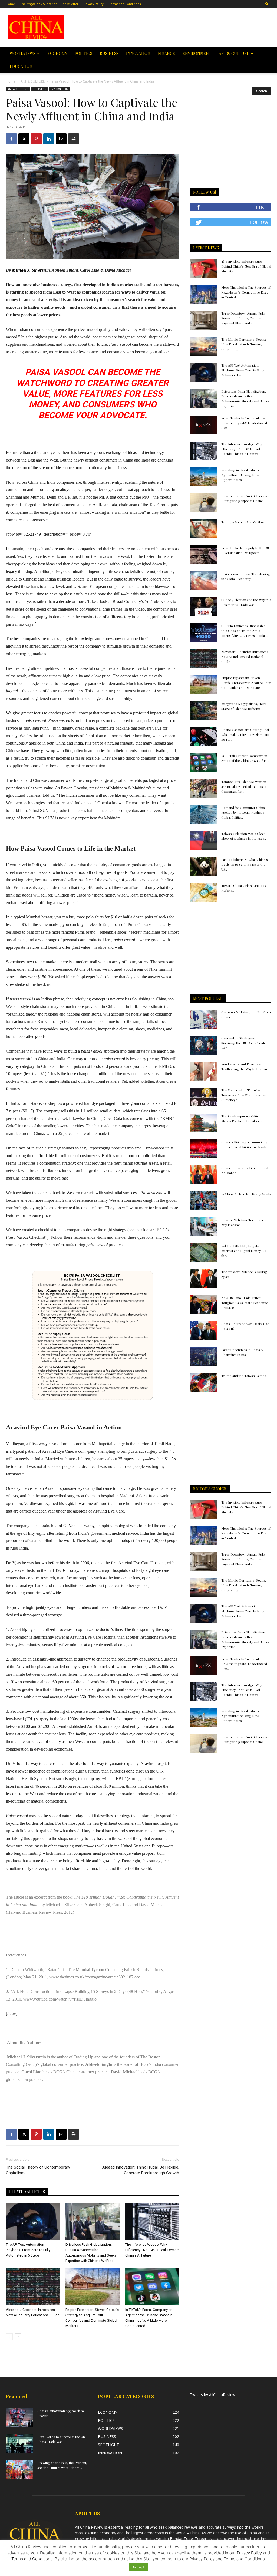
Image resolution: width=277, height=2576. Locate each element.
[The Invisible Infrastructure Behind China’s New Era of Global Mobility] (203, 268)
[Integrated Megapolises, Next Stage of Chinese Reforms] (203, 711)
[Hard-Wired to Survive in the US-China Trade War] (19, 2444)
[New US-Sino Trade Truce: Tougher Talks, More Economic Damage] (203, 1305)
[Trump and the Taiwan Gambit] (203, 1383)
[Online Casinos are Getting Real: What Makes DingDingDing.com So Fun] (203, 737)
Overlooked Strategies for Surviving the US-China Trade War (244, 1043)
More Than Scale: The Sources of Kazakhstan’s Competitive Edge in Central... (246, 292)
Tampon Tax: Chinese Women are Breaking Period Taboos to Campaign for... (244, 786)
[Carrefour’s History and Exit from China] (203, 1019)
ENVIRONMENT (197, 53)
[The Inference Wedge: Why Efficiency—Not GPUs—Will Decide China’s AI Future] (152, 2221)
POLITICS (83, 53)
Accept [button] (138, 2567)
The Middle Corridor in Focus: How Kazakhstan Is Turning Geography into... (244, 344)
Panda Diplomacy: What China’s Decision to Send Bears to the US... (245, 864)
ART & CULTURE (234, 53)
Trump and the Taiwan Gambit (244, 1376)
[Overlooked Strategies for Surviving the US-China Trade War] (203, 1045)
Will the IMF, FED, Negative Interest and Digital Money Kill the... (244, 1251)
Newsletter (70, 4)
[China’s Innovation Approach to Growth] (19, 2418)
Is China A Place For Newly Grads (246, 1194)
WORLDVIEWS (23, 53)
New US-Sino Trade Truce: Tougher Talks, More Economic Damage (245, 1303)
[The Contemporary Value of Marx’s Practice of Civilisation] (203, 1123)
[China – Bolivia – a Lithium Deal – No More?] (203, 1175)
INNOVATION (138, 53)
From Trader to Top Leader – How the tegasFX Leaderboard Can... (244, 423)
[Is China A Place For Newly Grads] (203, 1201)
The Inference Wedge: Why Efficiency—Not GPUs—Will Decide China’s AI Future (152, 2250)
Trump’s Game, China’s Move (243, 522)
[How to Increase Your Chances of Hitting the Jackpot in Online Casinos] (203, 503)
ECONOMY (57, 53)
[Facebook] (11, 139)
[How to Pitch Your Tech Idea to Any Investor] (203, 1227)
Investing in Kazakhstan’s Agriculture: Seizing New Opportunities (240, 475)
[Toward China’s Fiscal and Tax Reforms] (203, 892)
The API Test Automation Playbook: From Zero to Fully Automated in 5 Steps (28, 2250)
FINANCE (166, 53)
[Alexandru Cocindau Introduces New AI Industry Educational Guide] (33, 2287)
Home (10, 4)
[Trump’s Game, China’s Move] (203, 529)
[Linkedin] (49, 139)
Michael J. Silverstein (31, 270)
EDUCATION (21, 66)
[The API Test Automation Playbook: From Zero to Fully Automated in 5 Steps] (33, 2221)
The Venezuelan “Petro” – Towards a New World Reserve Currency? (244, 1095)
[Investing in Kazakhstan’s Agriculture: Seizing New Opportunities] (203, 477)
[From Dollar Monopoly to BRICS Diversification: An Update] (203, 555)
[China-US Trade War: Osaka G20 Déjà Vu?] (203, 1331)
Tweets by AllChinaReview (213, 2395)
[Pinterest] (36, 139)
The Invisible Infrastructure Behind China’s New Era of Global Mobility (246, 266)
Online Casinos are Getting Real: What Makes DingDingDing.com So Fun (245, 734)
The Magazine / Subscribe (39, 4)
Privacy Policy (94, 4)
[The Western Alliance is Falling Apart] (203, 1279)
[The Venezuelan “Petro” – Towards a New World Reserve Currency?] (203, 1097)
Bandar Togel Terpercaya (192, 2539)
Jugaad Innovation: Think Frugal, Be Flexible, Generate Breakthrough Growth (140, 2170)
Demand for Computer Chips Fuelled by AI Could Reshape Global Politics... (243, 812)
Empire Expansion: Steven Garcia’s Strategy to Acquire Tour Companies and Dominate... (246, 683)
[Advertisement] (173, 27)
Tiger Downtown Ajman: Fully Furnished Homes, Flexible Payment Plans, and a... (243, 318)
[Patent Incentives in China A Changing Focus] (203, 1357)
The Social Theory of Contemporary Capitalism (38, 2170)
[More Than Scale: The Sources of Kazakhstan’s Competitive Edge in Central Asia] (203, 294)
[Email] (61, 139)
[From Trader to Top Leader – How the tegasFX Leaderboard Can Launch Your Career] (203, 425)
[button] (267, 4)
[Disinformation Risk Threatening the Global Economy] (203, 581)
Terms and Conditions (125, 4)
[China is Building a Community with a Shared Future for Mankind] (203, 1149)
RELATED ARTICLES (27, 2192)
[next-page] (18, 2337)
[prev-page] (9, 2337)
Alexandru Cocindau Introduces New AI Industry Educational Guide (245, 657)
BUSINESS (109, 53)
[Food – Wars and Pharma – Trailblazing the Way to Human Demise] (203, 1071)
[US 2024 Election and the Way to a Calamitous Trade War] (203, 607)
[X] (24, 139)
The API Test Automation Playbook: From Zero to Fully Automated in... (243, 370)
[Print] (74, 139)
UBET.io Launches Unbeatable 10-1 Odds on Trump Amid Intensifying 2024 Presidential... (245, 631)
